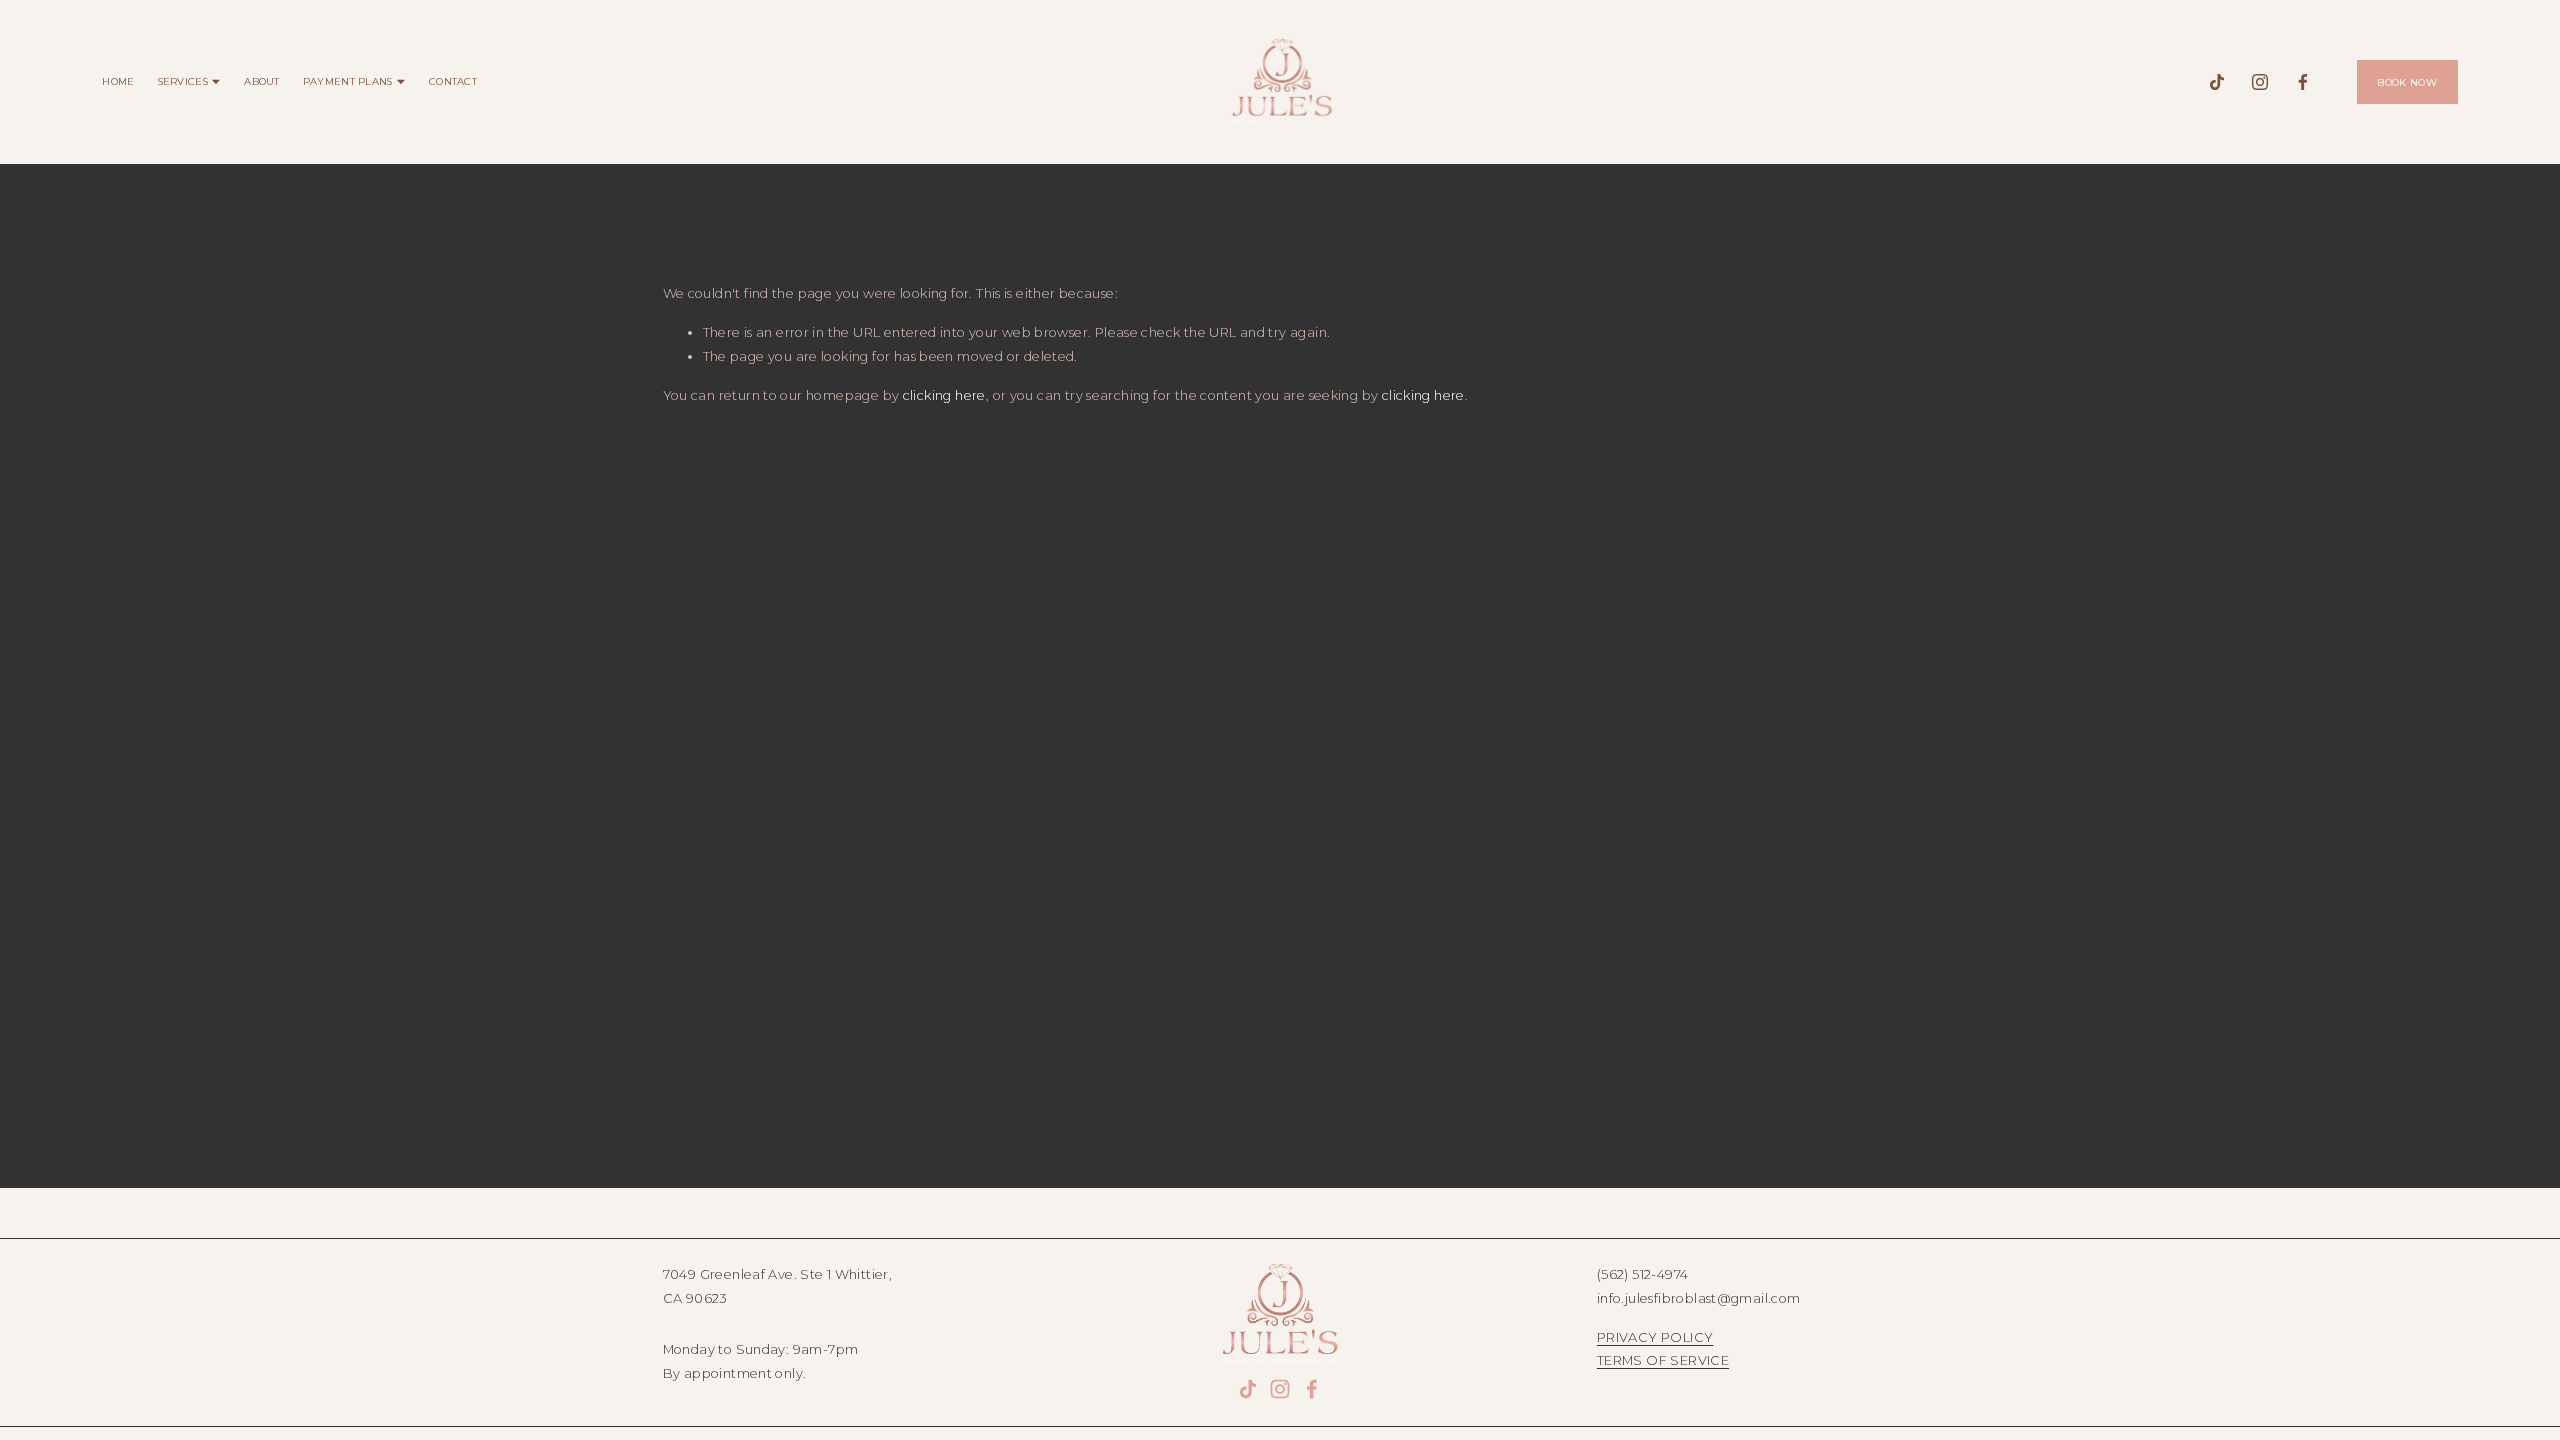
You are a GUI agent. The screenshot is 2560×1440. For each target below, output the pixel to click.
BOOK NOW (2406, 82)
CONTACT (453, 81)
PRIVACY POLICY (1655, 1337)
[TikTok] (2217, 82)
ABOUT (261, 81)
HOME (118, 81)
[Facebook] (2303, 82)
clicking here (944, 395)
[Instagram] (2260, 82)
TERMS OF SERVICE (1663, 1360)
